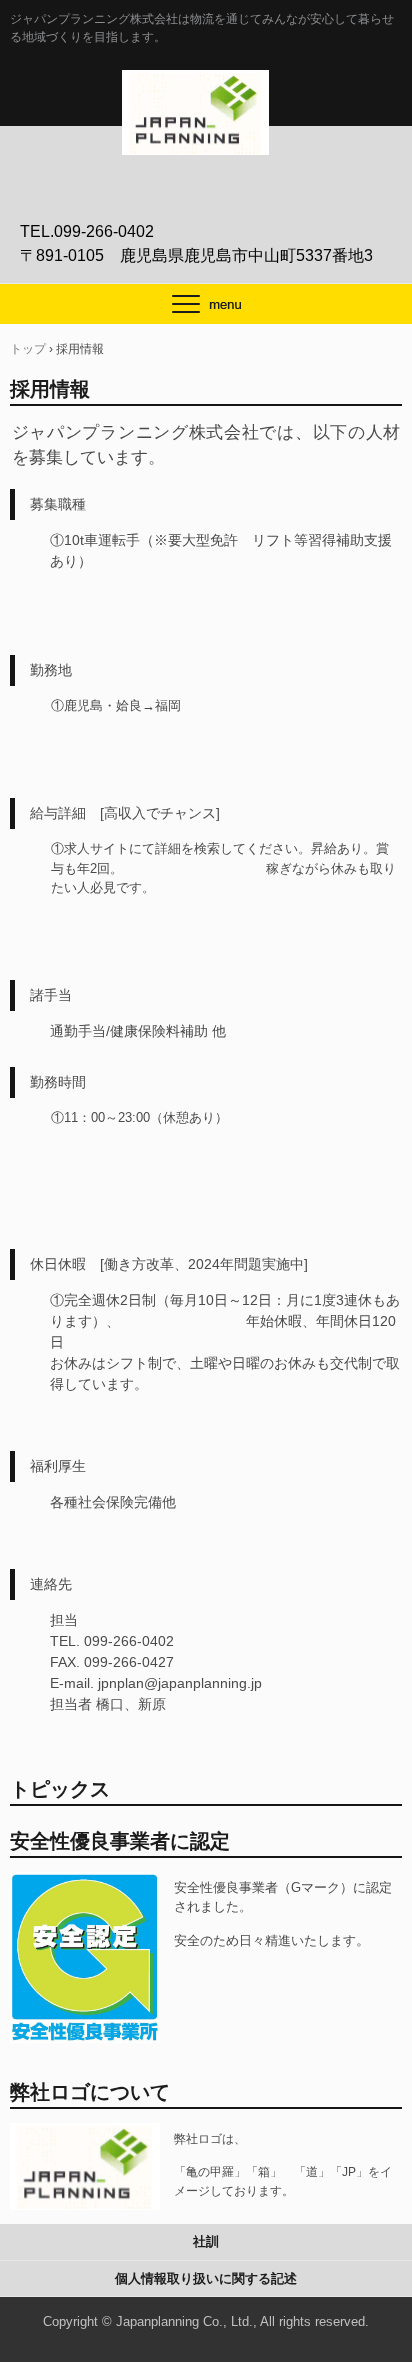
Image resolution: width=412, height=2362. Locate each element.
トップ (28, 349)
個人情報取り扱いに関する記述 (206, 2278)
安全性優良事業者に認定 (120, 1841)
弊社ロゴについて (90, 2092)
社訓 (206, 2241)
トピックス (60, 1789)
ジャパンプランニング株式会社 (206, 91)
